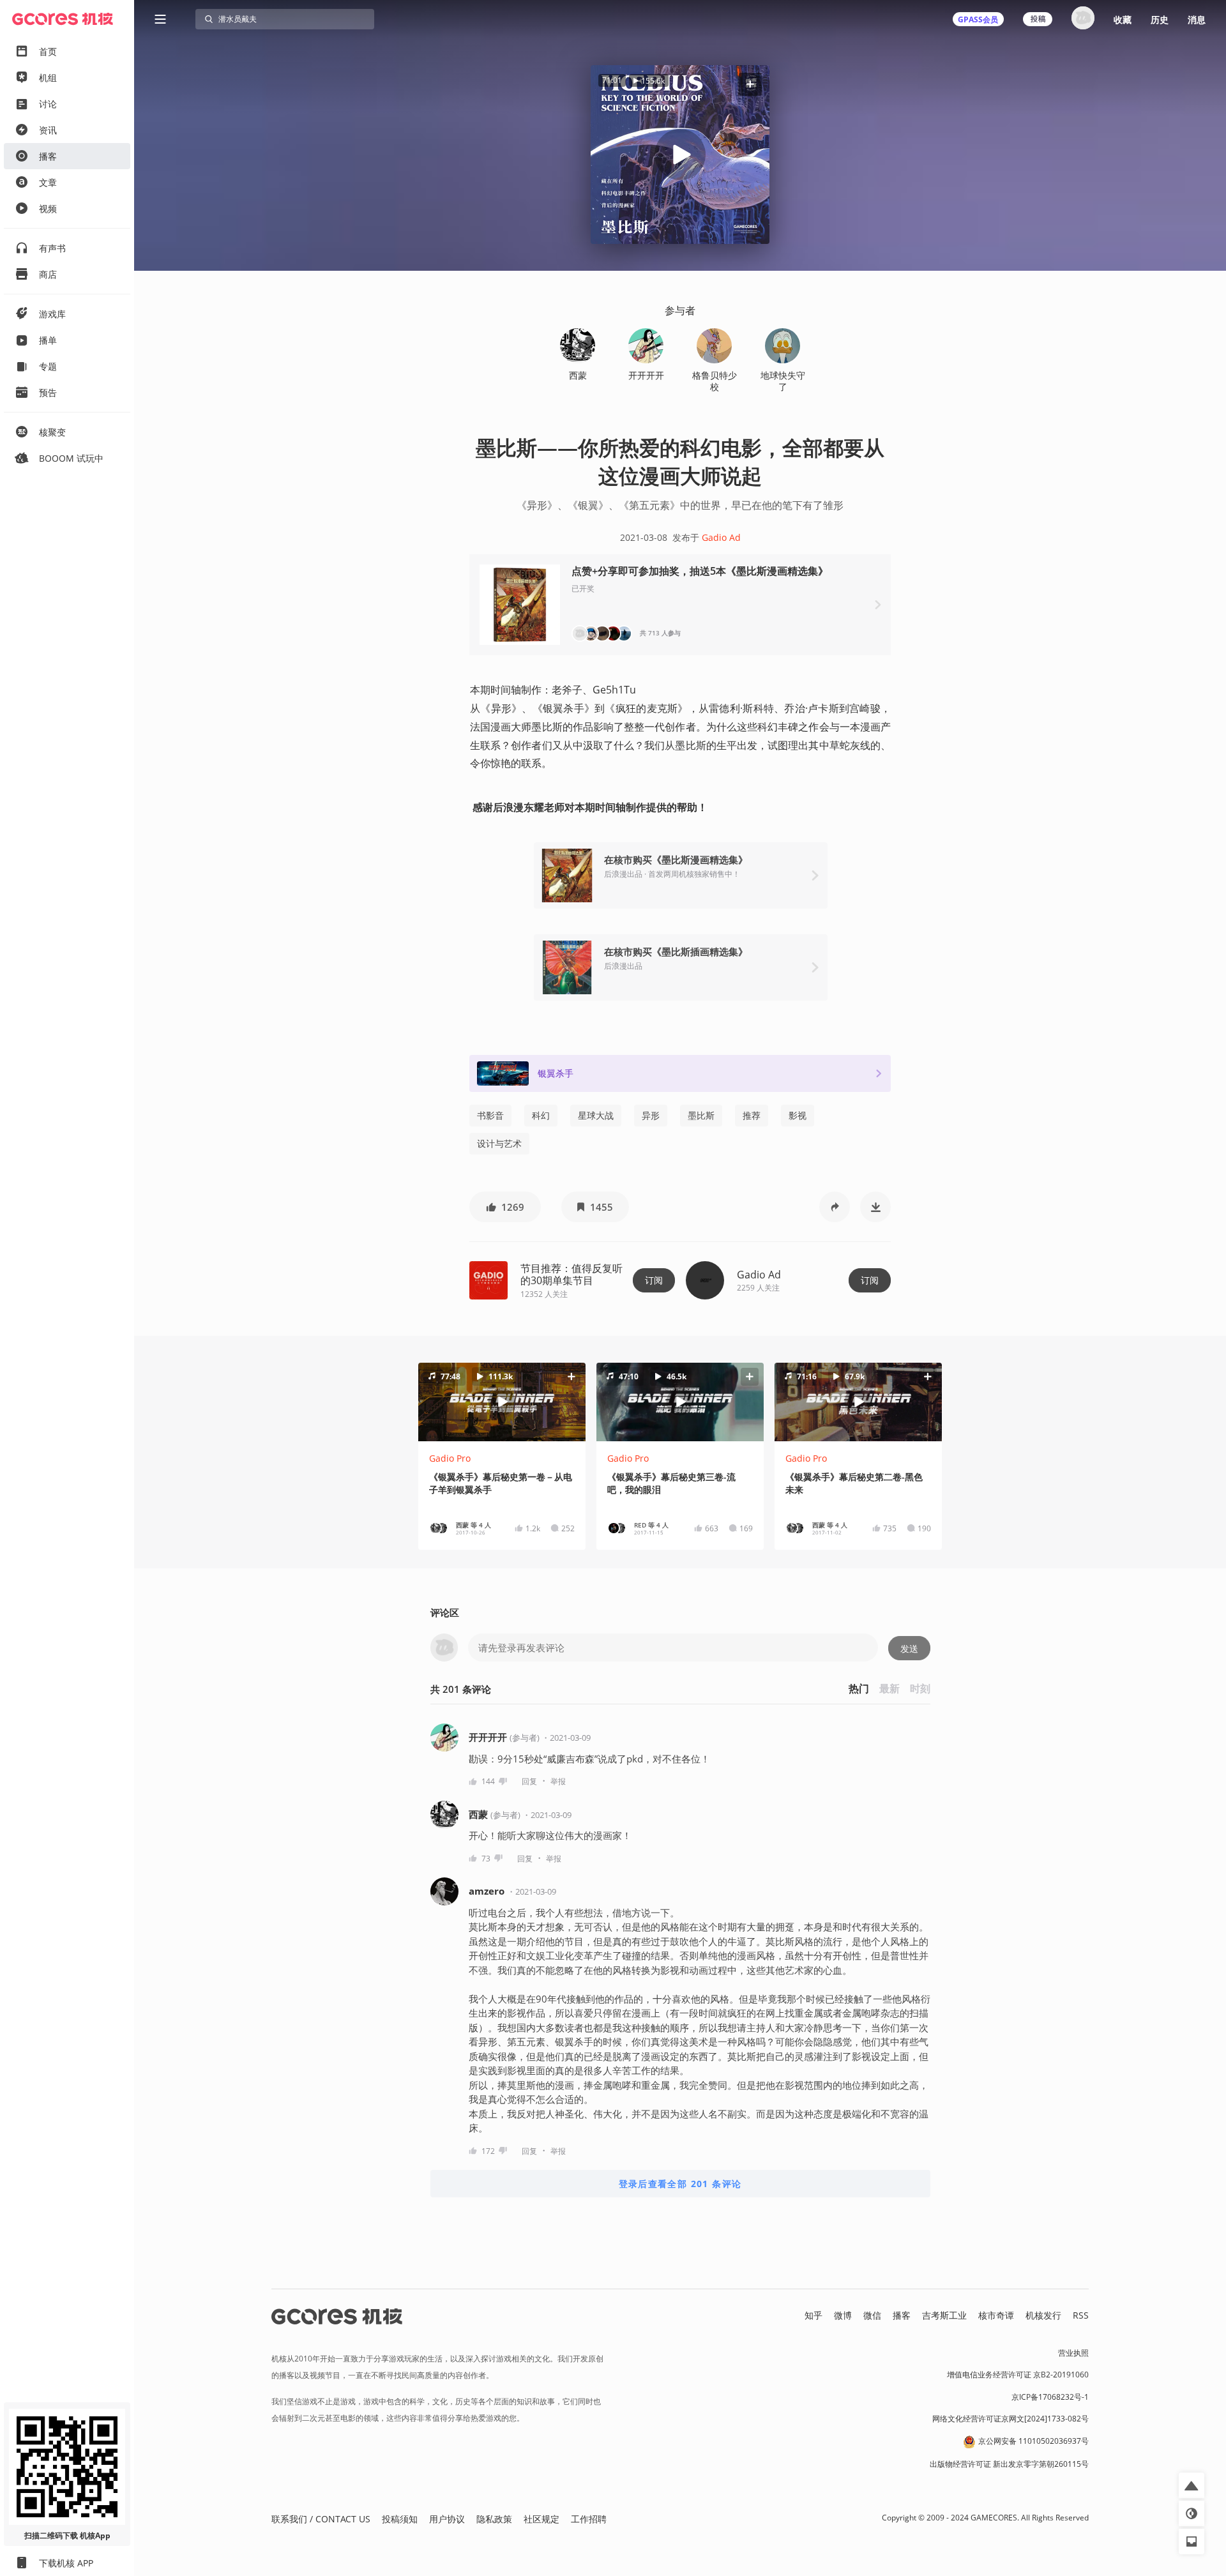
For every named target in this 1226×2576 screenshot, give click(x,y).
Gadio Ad (721, 537)
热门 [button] (859, 1688)
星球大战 (596, 1115)
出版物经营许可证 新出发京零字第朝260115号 (1009, 2464)
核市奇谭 (996, 2315)
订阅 (654, 1280)
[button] (750, 84)
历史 (1160, 19)
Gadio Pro (450, 1458)
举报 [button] (558, 1781)
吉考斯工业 (944, 2315)
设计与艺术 (499, 1143)
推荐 (752, 1115)
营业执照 (1073, 2353)
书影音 (490, 1115)
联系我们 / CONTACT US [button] (321, 2519)
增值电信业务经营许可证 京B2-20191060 (1018, 2375)
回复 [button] (529, 1781)
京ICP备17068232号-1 (1050, 2397)
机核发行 (1043, 2315)
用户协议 (447, 2519)
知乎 (814, 2315)
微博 (843, 2315)
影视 (798, 1115)
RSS (1081, 2315)
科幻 (541, 1115)
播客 (902, 2315)
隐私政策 (494, 2519)
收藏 (1123, 19)
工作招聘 (589, 2519)
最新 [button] (889, 1688)
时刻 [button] (920, 1688)
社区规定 (541, 2519)
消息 (1197, 19)
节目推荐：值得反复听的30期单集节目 (571, 1274)
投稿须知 (400, 2519)
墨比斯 (701, 1115)
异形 (651, 1115)
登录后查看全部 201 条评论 (680, 2184)
